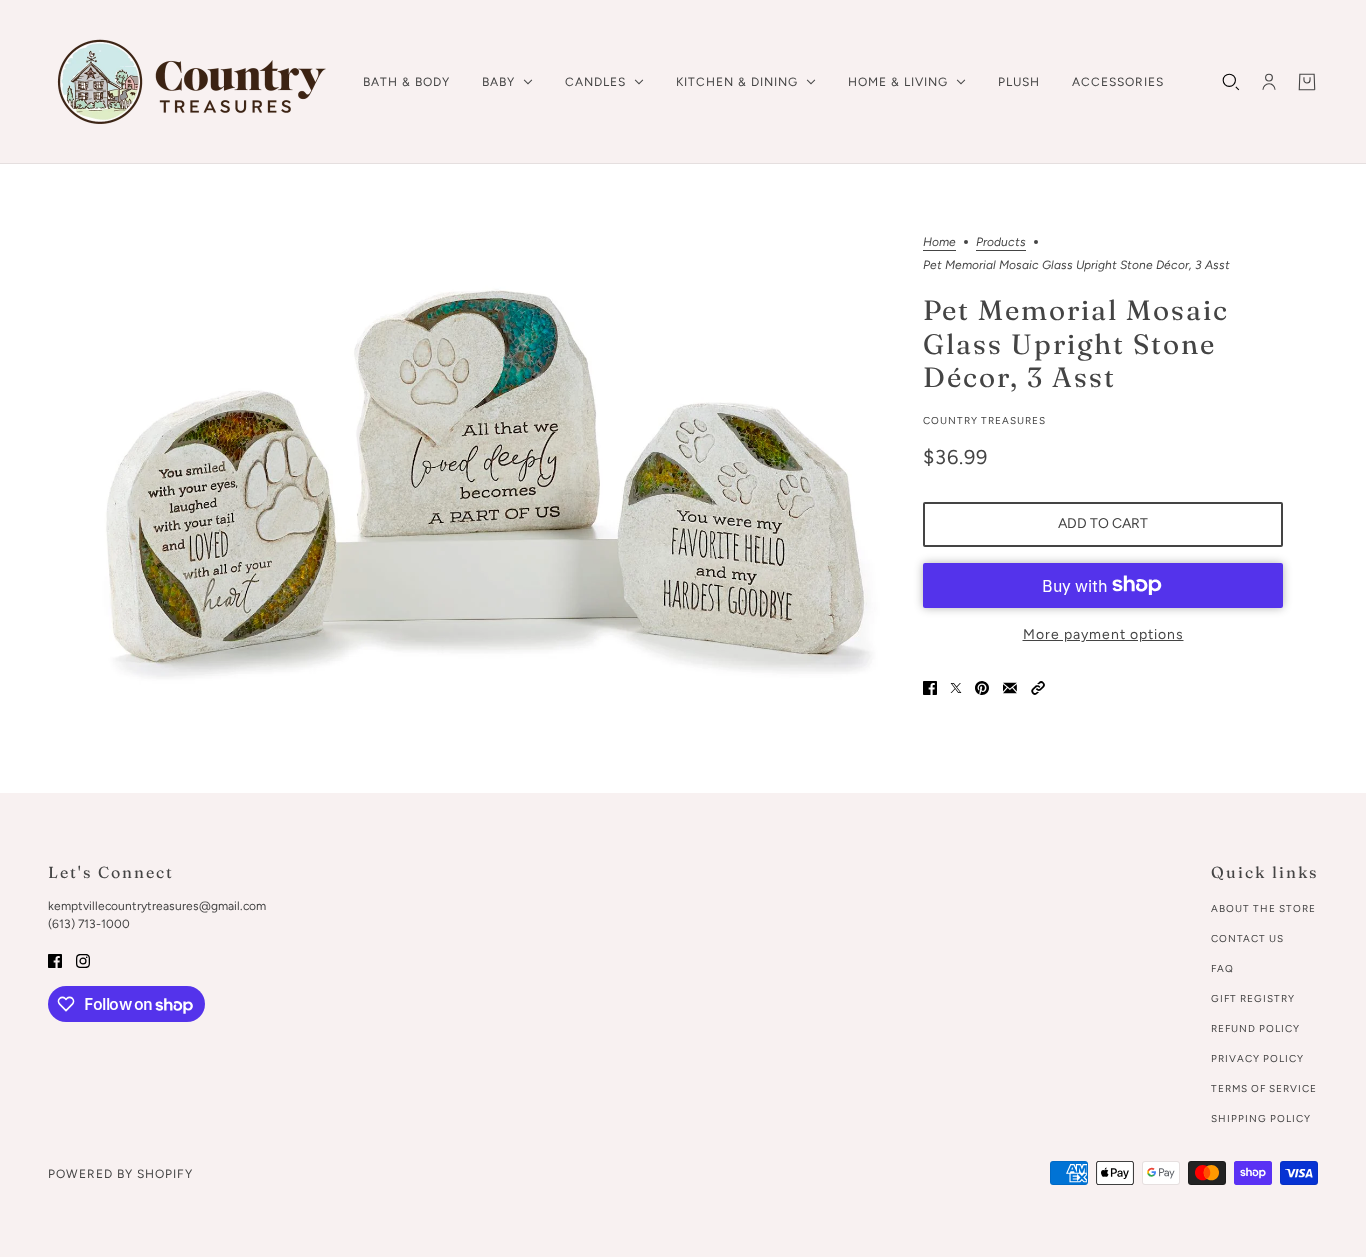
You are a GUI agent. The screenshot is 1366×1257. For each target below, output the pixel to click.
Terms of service (1264, 1088)
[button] (1038, 687)
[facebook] (55, 959)
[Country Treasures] (189, 82)
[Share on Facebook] (930, 687)
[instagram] (83, 959)
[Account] (1269, 82)
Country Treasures (984, 420)
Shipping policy (1261, 1118)
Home (939, 242)
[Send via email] (1010, 687)
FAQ (1222, 968)
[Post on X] (956, 687)
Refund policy (1255, 1028)
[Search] (1231, 82)
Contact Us (1247, 938)
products (1001, 242)
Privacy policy (1257, 1058)
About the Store (1263, 908)
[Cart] (1307, 82)
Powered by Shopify (120, 1174)
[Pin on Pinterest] (982, 687)
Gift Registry (1253, 998)
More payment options (1103, 634)
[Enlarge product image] (487, 478)
